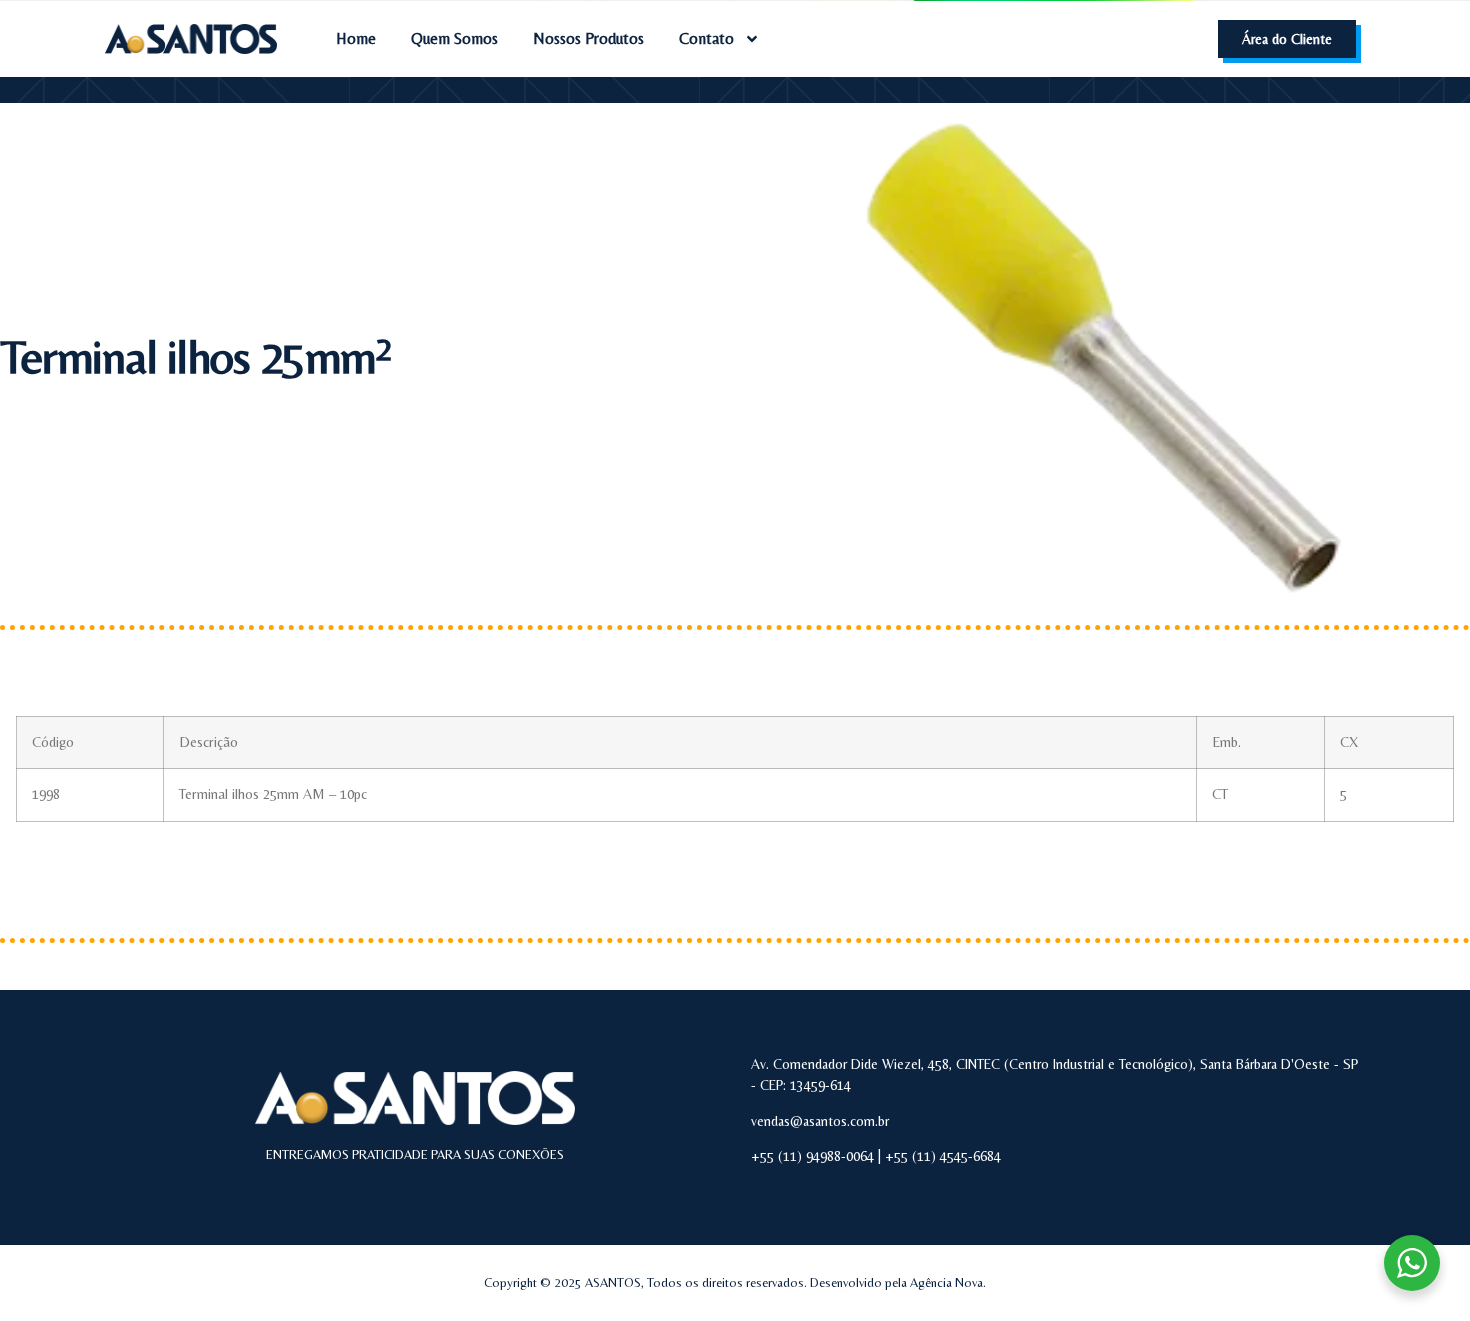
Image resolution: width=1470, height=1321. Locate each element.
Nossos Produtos (588, 38)
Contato (706, 38)
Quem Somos (454, 38)
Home (356, 38)
